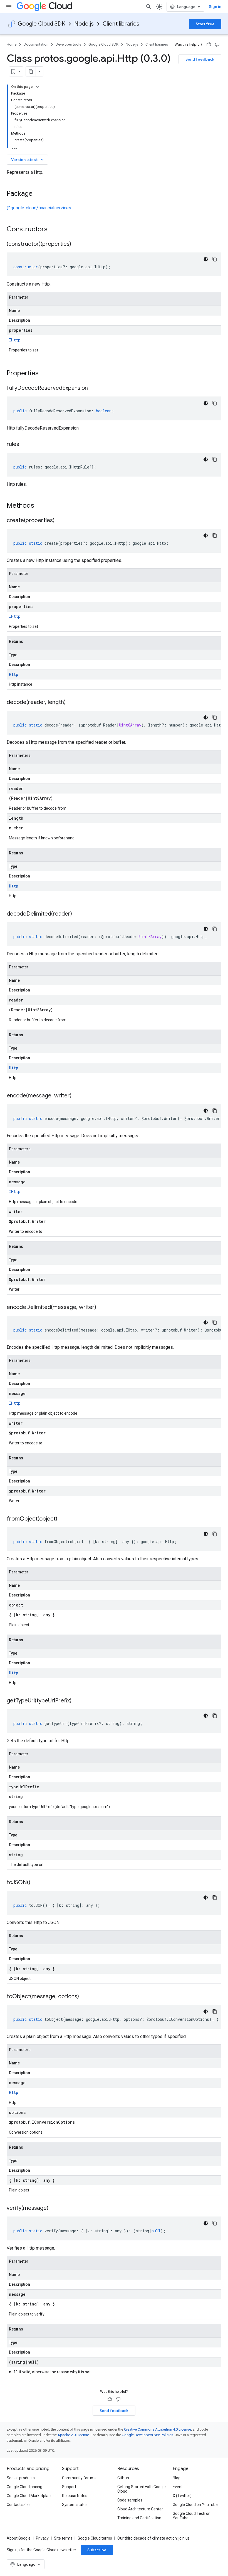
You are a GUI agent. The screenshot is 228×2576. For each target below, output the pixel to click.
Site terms (63, 2538)
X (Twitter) (182, 2496)
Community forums (79, 2478)
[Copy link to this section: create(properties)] (60, 521)
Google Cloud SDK (42, 24)
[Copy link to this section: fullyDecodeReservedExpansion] (93, 388)
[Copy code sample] (215, 259)
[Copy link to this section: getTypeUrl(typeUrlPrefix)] (77, 1701)
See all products (21, 2478)
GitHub (123, 2478)
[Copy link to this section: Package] (38, 194)
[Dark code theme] (206, 259)
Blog (177, 2478)
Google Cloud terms (95, 2538)
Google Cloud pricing (24, 2487)
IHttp (15, 340)
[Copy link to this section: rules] (25, 445)
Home (12, 44)
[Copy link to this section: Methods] (41, 506)
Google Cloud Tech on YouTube (192, 2516)
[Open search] (149, 7)
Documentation (36, 44)
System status (75, 2505)
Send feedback (200, 59)
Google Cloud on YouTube (195, 2505)
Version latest (28, 160)
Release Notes (75, 2496)
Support (69, 2487)
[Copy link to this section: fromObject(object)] (63, 1519)
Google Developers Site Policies (148, 2435)
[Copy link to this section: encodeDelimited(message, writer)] (102, 1308)
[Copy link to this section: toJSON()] (36, 1883)
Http (14, 674)
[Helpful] (209, 44)
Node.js (84, 24)
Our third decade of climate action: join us (153, 2538)
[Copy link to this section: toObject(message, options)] (85, 1997)
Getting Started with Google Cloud (142, 2489)
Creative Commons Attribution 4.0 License (158, 2429)
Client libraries (121, 24)
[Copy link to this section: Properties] (46, 374)
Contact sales (19, 2505)
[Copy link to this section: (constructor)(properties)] (77, 244)
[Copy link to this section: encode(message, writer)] (77, 1096)
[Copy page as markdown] (31, 71)
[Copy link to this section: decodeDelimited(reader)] (78, 914)
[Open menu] (9, 7)
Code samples (130, 2500)
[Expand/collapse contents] (37, 87)
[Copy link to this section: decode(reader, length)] (71, 703)
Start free (205, 24)
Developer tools (68, 44)
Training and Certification (139, 2518)
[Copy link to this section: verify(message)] (54, 2208)
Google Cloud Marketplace (30, 2496)
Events (179, 2487)
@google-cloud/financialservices (39, 208)
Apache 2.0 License (73, 2435)
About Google (19, 2538)
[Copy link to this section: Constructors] (55, 230)
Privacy (42, 2538)
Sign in (215, 7)
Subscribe (97, 2550)
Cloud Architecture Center (140, 2509)
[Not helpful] (217, 44)
